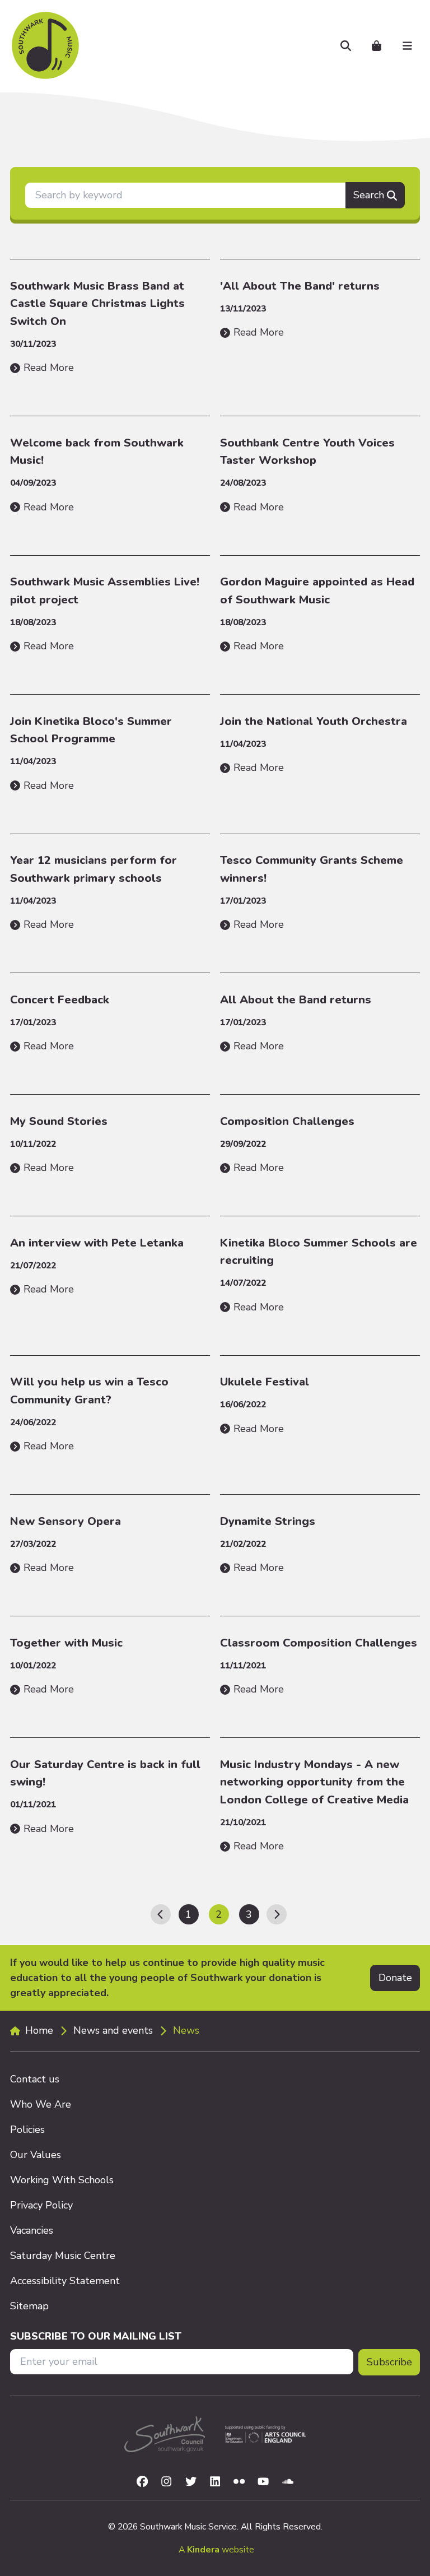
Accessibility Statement (65, 2281)
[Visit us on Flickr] (240, 2481)
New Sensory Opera (66, 1521)
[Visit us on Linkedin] (215, 2481)
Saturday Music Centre (63, 2256)
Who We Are (41, 2104)
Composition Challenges (287, 1121)
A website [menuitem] (216, 2550)
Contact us (35, 2079)
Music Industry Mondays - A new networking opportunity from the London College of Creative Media (314, 1782)
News (186, 2030)
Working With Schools (62, 2180)
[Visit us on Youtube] (263, 2481)
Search (369, 195)
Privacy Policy (41, 2205)
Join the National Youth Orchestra (314, 721)
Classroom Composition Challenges (319, 1643)
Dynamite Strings (268, 1521)
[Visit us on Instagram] (166, 2481)
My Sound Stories (59, 1121)
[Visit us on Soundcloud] (288, 2481)
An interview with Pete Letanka (97, 1243)
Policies (27, 2129)
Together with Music (66, 1643)
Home (39, 2030)
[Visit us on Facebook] (142, 2481)
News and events (113, 2030)
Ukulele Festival (265, 1382)
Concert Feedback (60, 1000)
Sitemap (29, 2306)
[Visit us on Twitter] (191, 2481)
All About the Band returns (296, 1000)
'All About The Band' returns (300, 286)
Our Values (36, 2155)
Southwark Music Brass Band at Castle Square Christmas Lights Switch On (97, 304)
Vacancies (32, 2230)
